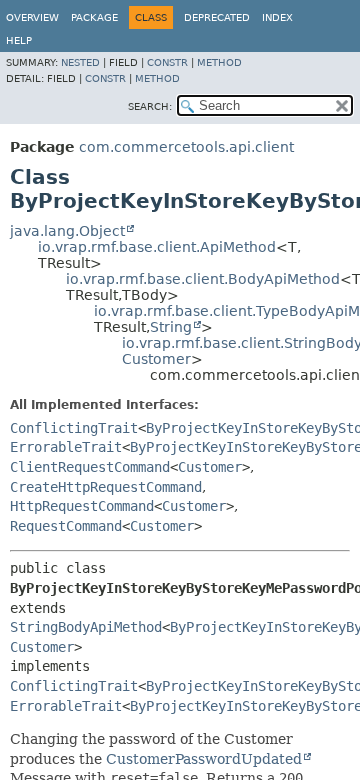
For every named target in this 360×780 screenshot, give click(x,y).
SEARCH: (150, 106)
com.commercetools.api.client (186, 147)
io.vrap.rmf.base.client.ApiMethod (157, 247)
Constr (167, 62)
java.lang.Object (67, 231)
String (171, 327)
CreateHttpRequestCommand (106, 487)
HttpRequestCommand (82, 506)
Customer (156, 359)
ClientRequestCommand (90, 467)
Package (94, 17)
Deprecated (217, 17)
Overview (32, 17)
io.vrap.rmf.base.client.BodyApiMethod (203, 279)
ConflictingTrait (74, 428)
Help (19, 40)
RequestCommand (66, 526)
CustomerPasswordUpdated (204, 759)
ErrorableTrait (66, 447)
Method (219, 62)
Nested (80, 62)
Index (277, 17)
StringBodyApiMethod (86, 627)
